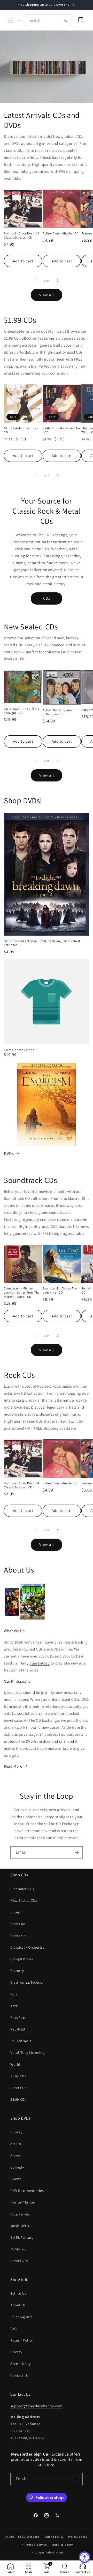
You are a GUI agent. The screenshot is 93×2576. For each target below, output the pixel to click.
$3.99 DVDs (20, 2261)
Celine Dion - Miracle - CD (61, 233)
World (15, 2064)
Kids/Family (20, 2214)
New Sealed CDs (24, 1900)
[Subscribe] (77, 1852)
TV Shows (18, 2249)
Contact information (49, 2552)
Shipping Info (22, 2317)
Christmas (19, 1936)
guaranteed (40, 1663)
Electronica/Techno (26, 1982)
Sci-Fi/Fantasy (22, 2237)
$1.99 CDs (18, 2076)
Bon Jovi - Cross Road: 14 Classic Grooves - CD (22, 235)
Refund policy (54, 2537)
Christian (18, 1924)
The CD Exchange (28, 2537)
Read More (13, 1766)
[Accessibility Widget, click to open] (85, 2557)
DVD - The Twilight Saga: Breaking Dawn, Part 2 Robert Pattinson (42, 943)
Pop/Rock (18, 2018)
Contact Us (20, 2376)
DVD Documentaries (27, 2191)
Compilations (22, 1959)
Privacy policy (78, 2537)
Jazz (14, 2006)
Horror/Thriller (23, 2202)
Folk (14, 1994)
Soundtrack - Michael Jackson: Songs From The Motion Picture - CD (22, 1292)
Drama (16, 2179)
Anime (16, 2156)
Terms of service (36, 2545)
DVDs (9, 1153)
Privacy (16, 2352)
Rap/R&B (18, 2029)
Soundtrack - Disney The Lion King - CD (60, 1290)
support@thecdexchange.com (36, 2406)
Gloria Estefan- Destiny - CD (21, 430)
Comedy (17, 2167)
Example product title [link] (19, 1050)
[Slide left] (35, 281)
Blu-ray (16, 2132)
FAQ (14, 2329)
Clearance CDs (22, 1889)
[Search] (65, 20)
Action (16, 2144)
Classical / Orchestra (28, 1947)
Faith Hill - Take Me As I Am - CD (61, 430)
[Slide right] (58, 281)
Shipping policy (62, 2545)
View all (47, 295)
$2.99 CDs (18, 2088)
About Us (18, 2305)
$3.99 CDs (18, 2099)
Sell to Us (18, 2293)
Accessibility (21, 2364)
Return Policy (22, 2340)
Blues (15, 1912)
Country (17, 1971)
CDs (47, 598)
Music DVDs (20, 2226)
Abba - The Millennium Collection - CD (59, 712)
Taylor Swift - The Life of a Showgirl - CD (22, 711)
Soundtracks (21, 2041)
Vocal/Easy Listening (27, 2053)
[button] (10, 20)
